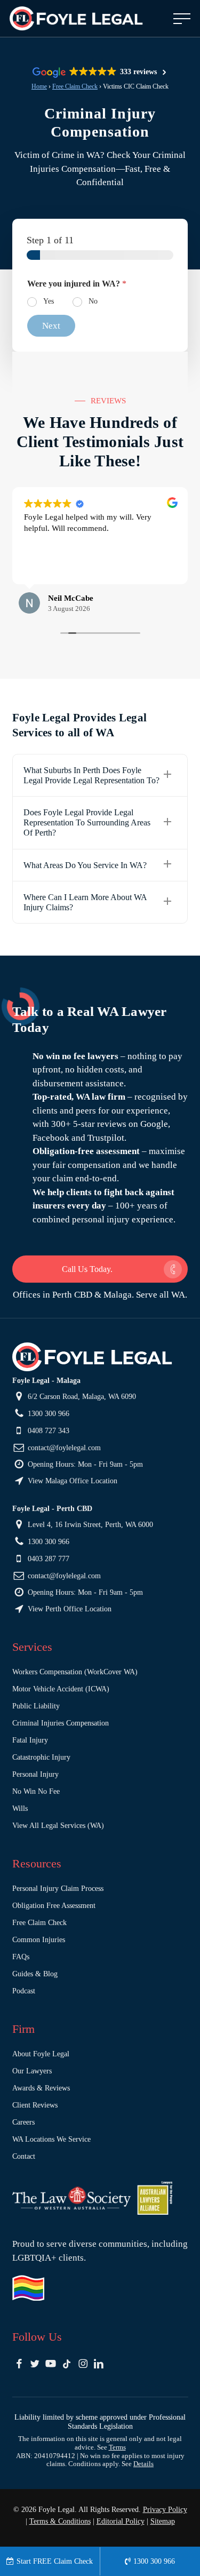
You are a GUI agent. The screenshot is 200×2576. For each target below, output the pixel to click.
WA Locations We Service (51, 2139)
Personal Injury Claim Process (58, 1889)
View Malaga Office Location (71, 1481)
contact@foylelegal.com (63, 1448)
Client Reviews (35, 2105)
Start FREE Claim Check (55, 2561)
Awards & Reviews (41, 2088)
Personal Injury (35, 1774)
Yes (49, 301)
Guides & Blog (35, 1974)
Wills (20, 1808)
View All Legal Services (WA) (58, 1826)
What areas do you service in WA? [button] (85, 865)
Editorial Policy (121, 2521)
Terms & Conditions (60, 2521)
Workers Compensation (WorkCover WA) (75, 1672)
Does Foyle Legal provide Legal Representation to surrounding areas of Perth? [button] (87, 822)
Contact (24, 2156)
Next (51, 326)
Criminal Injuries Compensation (61, 1723)
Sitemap (163, 2521)
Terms (117, 2447)
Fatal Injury (30, 1740)
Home (39, 86)
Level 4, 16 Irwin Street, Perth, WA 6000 (89, 1525)
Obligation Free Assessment (54, 1906)
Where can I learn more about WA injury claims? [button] (85, 902)
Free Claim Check (75, 86)
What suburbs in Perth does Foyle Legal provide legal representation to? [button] (91, 775)
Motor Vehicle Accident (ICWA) (61, 1689)
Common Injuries (39, 1940)
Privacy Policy (165, 2510)
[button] (182, 19)
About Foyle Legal (41, 2054)
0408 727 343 (47, 1431)
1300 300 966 (47, 1414)
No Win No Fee (36, 1791)
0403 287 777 (47, 1559)
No (93, 301)
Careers (23, 2122)
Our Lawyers (32, 2071)
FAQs (21, 1957)
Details (143, 2464)
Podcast (24, 1991)
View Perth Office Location (69, 1609)
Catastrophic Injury (41, 1757)
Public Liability (36, 1706)
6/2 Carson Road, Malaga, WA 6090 (81, 1397)
